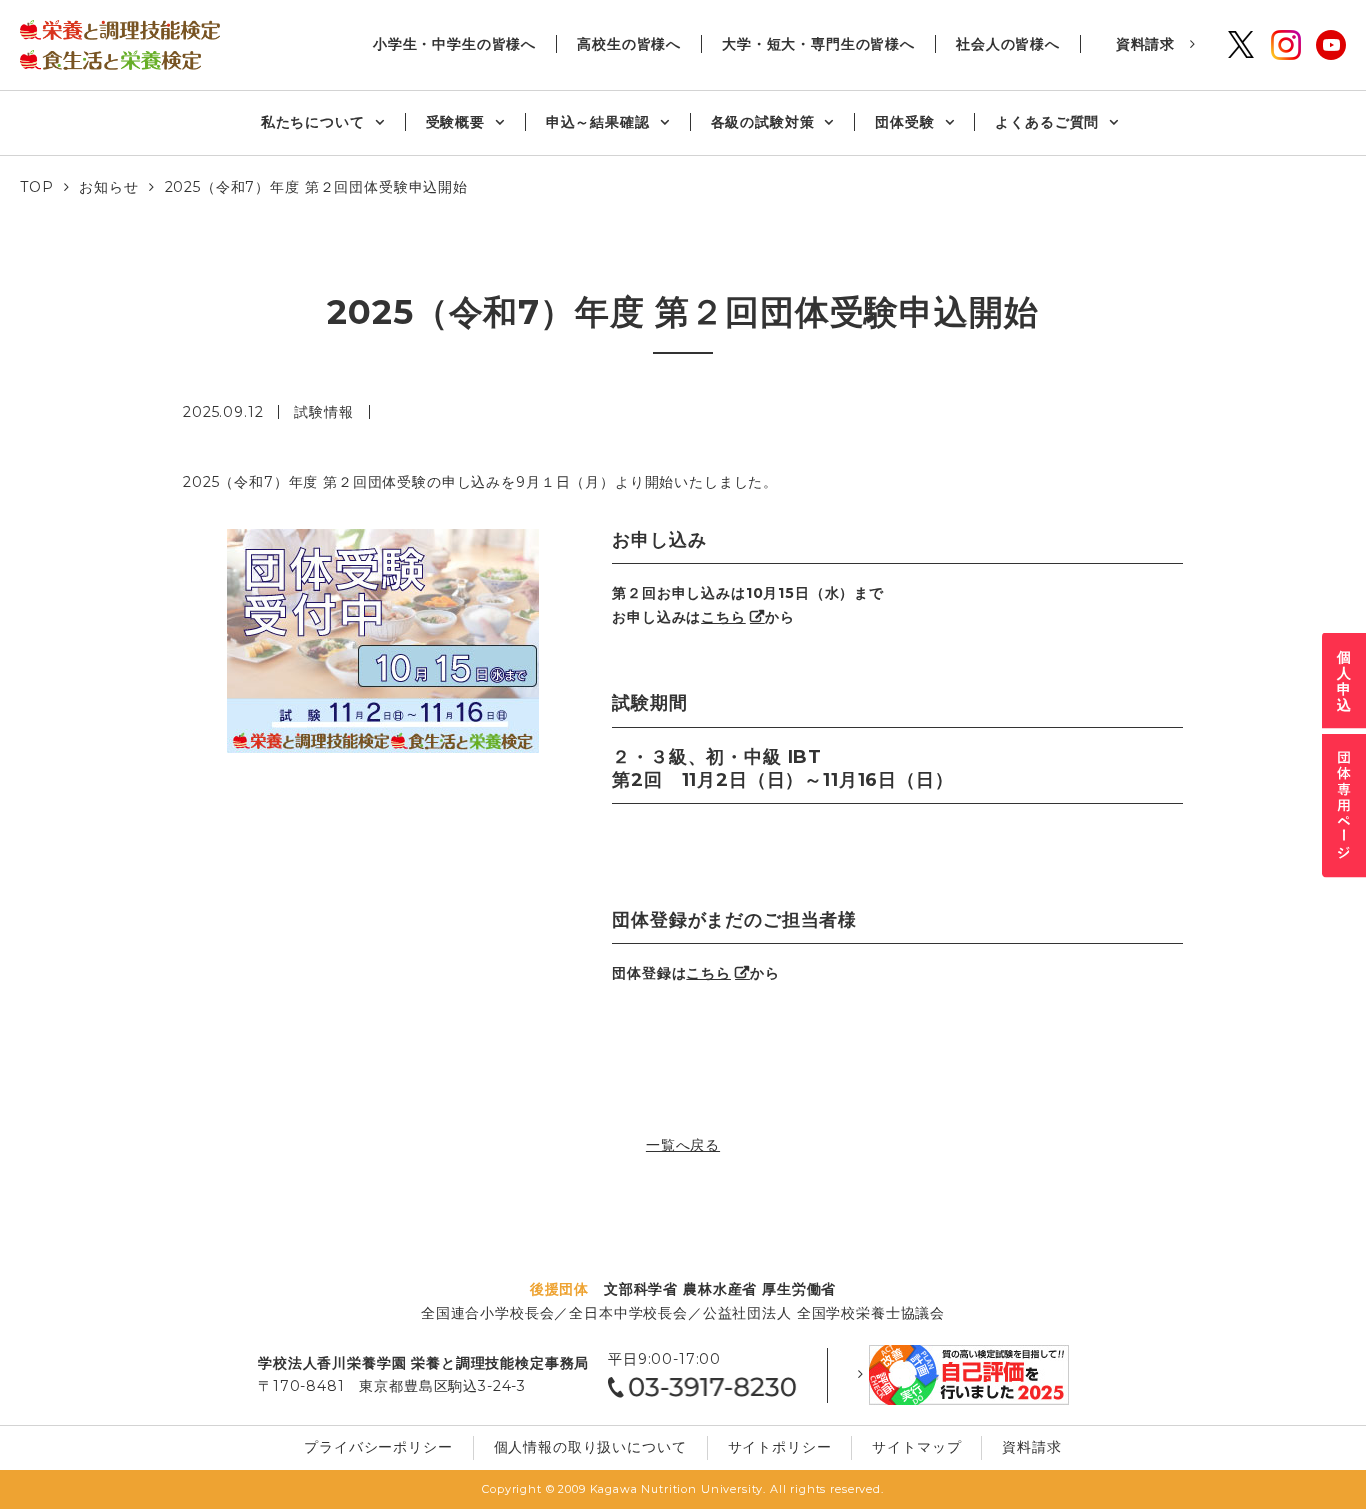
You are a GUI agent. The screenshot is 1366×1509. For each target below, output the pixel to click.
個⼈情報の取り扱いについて (590, 1447)
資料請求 (1145, 44)
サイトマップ (916, 1447)
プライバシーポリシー (378, 1447)
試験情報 (323, 412)
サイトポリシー (780, 1447)
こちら (723, 617)
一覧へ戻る (683, 1145)
